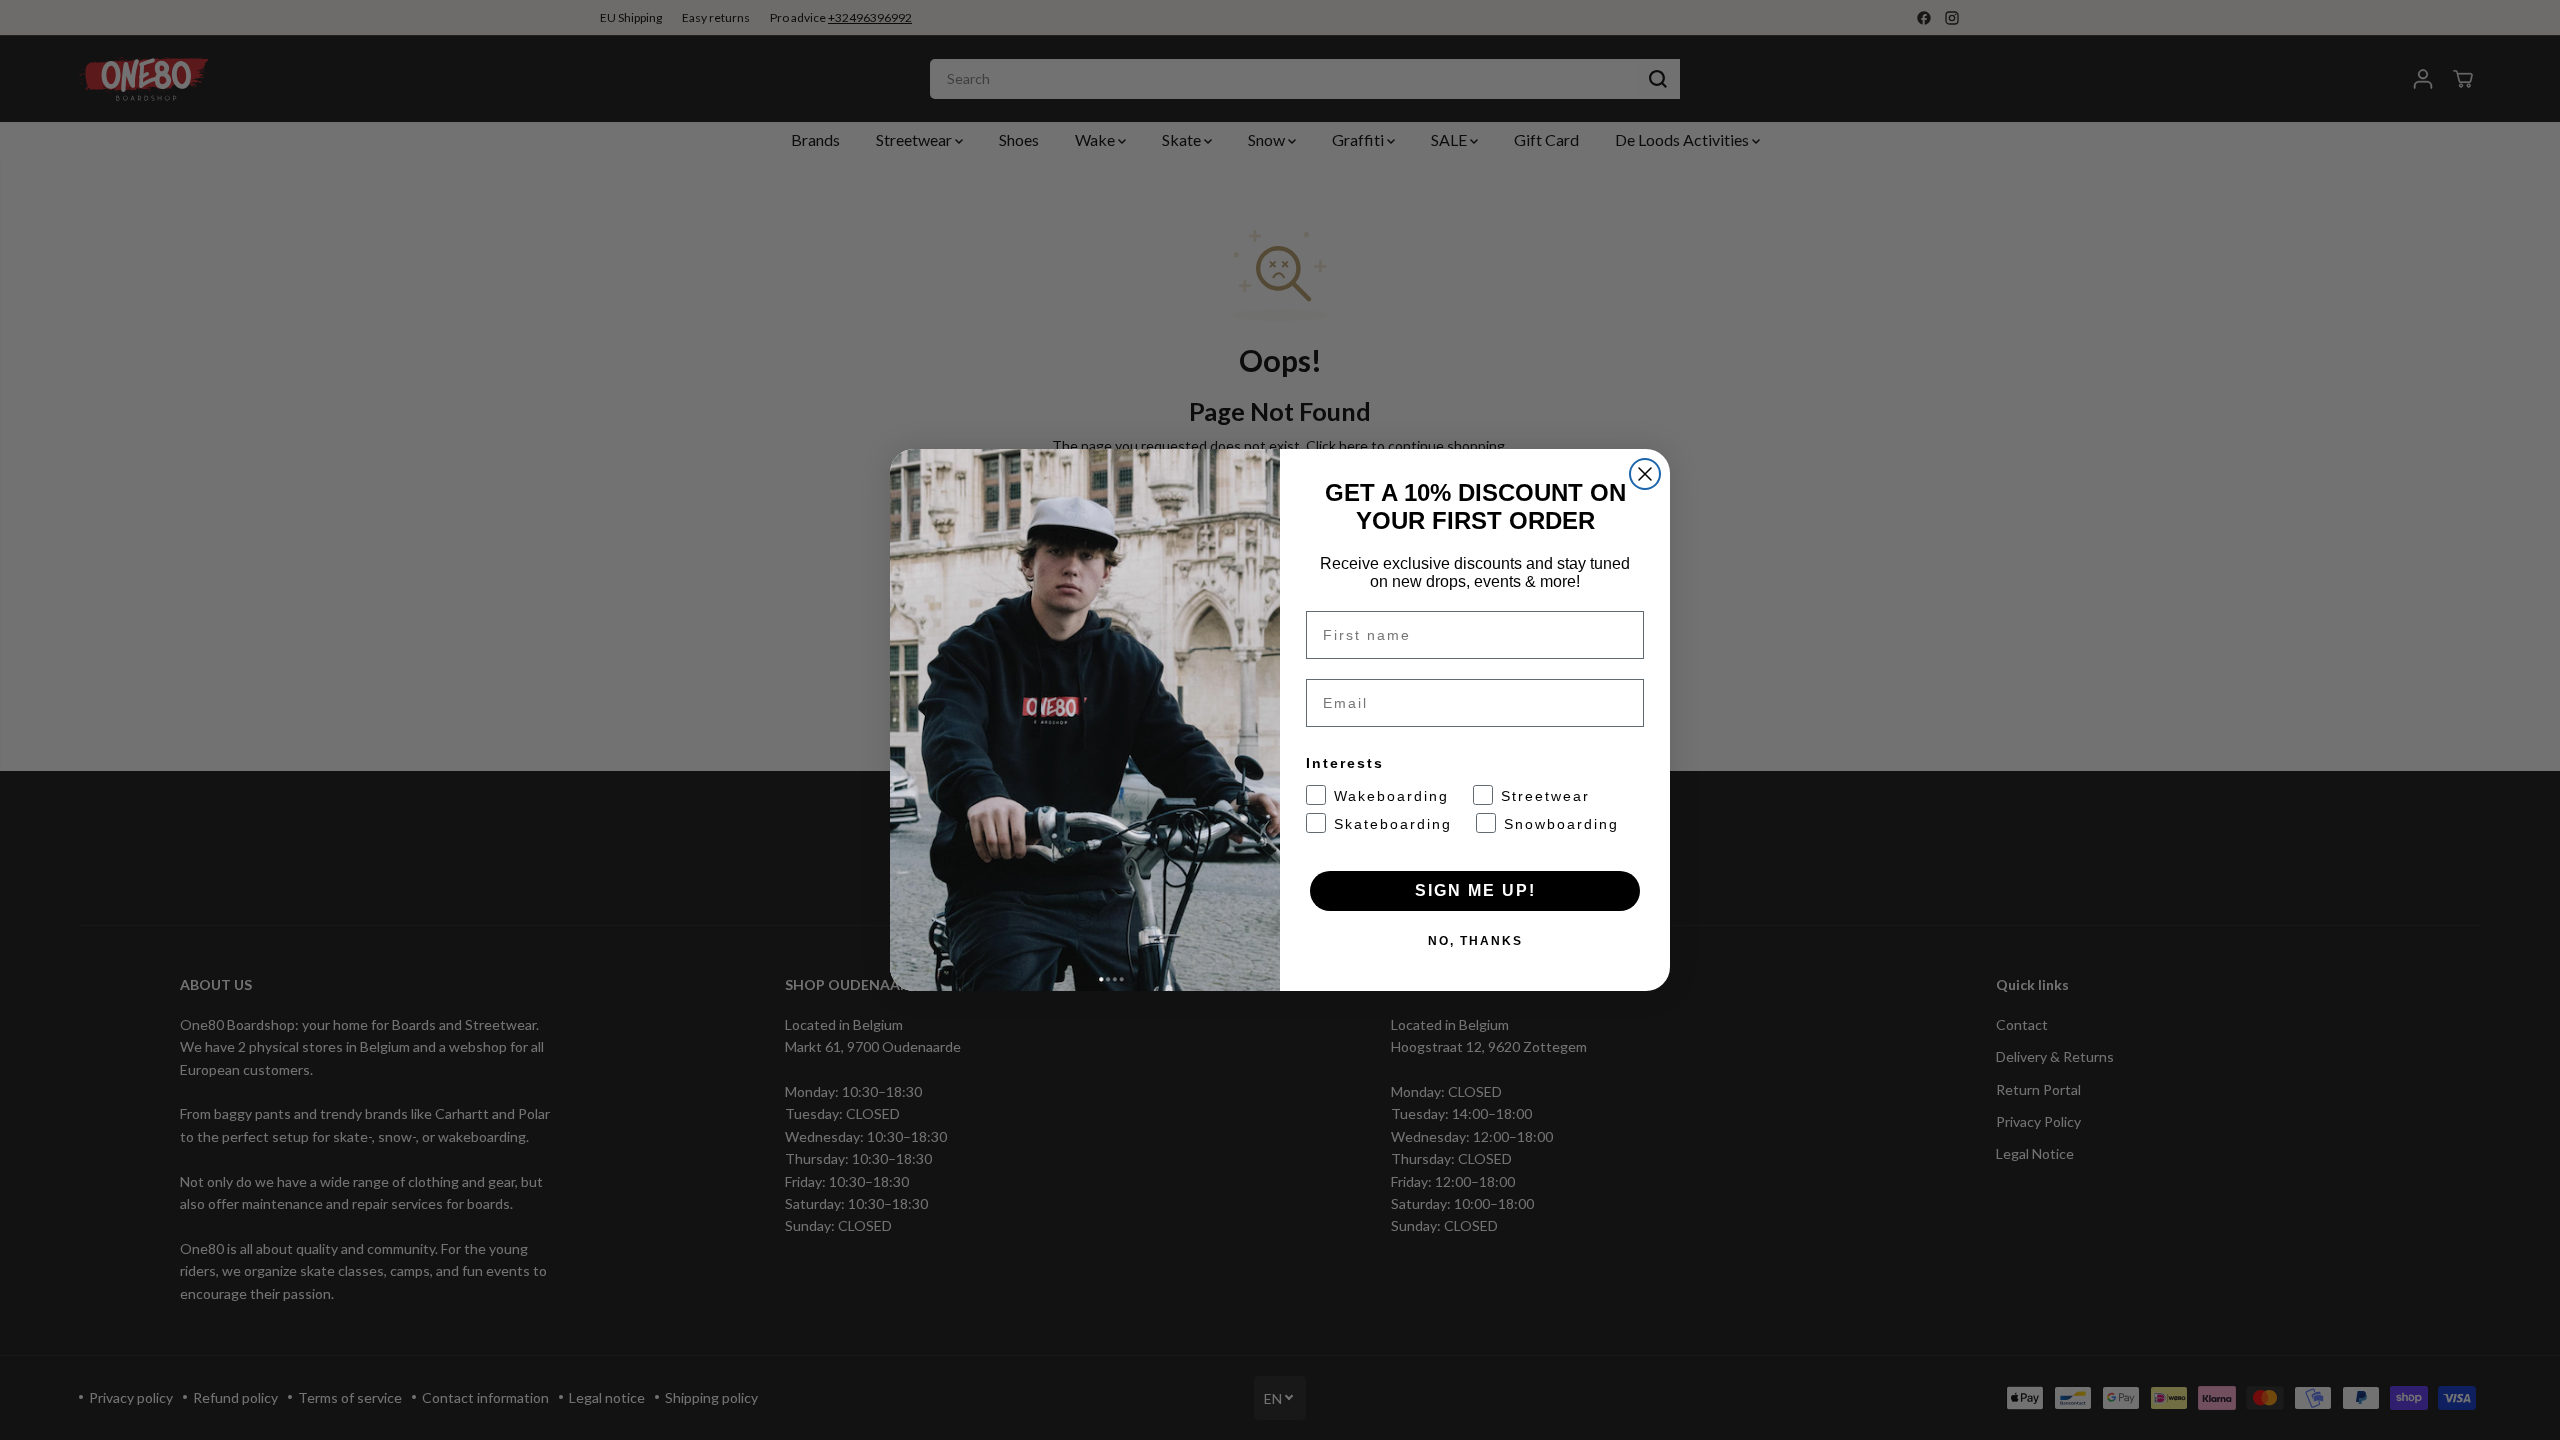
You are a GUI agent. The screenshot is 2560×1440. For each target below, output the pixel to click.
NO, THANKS (1475, 941)
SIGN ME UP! (1475, 890)
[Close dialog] (1645, 474)
